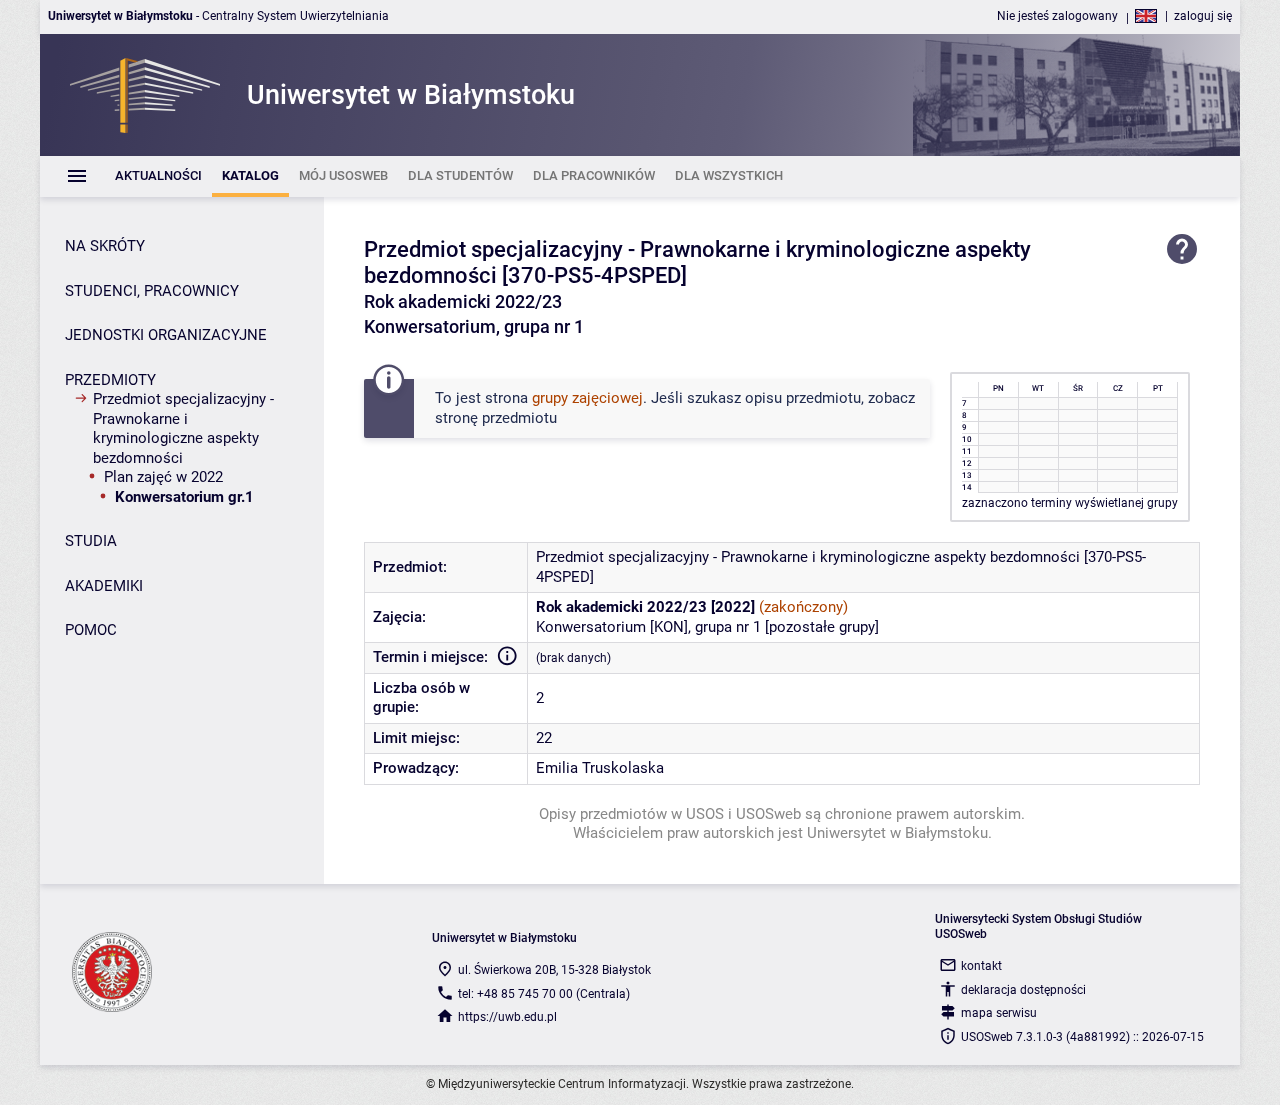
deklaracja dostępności (1023, 990)
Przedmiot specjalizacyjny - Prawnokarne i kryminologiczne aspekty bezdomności (183, 428)
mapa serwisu (999, 1013)
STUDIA (91, 541)
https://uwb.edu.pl (507, 1017)
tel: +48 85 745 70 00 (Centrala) (544, 994)
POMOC (91, 630)
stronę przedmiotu (496, 418)
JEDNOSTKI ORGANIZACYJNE (166, 335)
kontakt (981, 966)
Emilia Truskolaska (600, 768)
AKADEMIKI (104, 586)
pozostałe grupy (822, 627)
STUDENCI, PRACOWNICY (152, 291)
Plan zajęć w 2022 (163, 477)
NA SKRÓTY (105, 246)
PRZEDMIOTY (110, 380)
